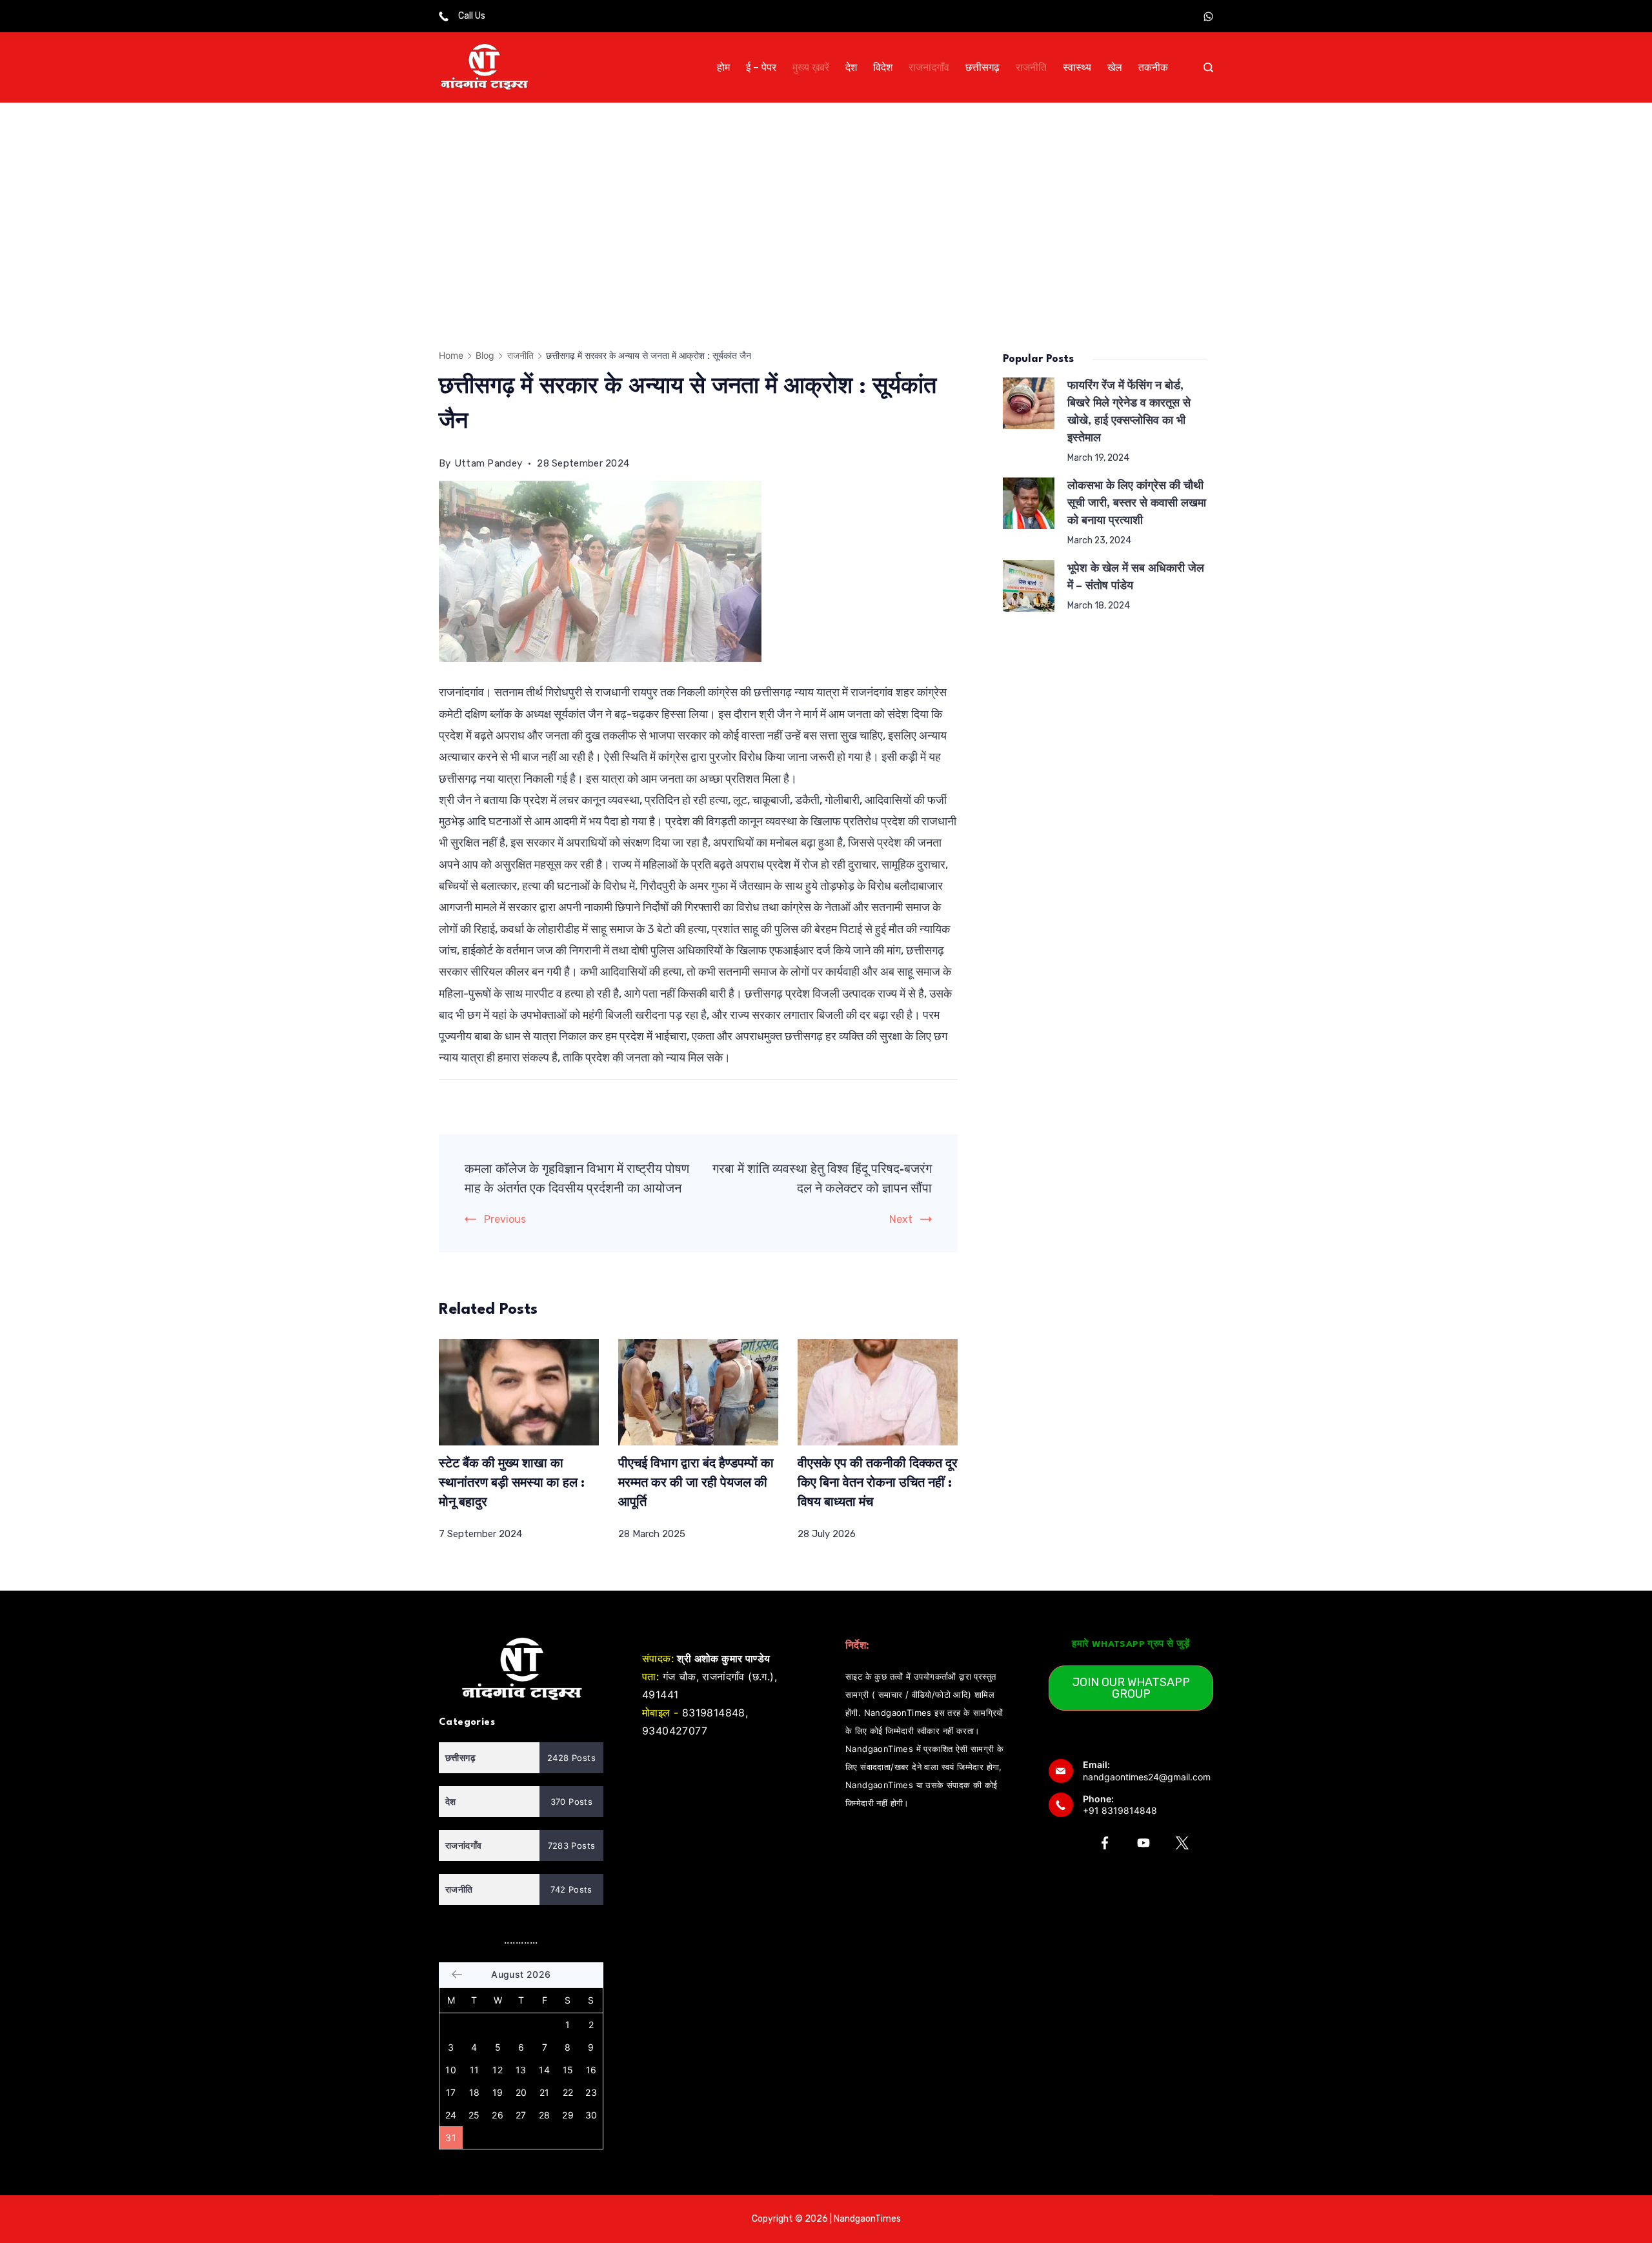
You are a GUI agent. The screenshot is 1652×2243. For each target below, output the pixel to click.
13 (521, 2070)
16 (591, 2070)
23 (591, 2092)
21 (545, 2092)
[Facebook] (1105, 1843)
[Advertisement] (826, 199)
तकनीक (1153, 67)
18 (475, 2092)
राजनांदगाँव (929, 67)
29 (568, 2115)
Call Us (472, 16)
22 (568, 2092)
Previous (505, 1219)
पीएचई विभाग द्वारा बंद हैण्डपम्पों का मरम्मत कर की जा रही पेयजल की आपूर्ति (696, 1484)
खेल (1115, 67)
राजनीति (1031, 67)
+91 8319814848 (1120, 1810)
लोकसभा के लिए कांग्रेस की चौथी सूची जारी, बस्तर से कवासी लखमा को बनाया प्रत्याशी (1137, 504)
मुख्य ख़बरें (811, 67)
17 (451, 2092)
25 (474, 2115)
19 (498, 2092)
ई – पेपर (761, 67)
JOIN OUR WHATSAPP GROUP (1131, 1688)
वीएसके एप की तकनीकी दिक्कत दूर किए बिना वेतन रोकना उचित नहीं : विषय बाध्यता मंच (878, 1484)
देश (851, 67)
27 (521, 2115)
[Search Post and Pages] (1208, 67)
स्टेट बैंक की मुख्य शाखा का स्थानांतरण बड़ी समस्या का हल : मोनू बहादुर (512, 1484)
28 (545, 2115)
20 (521, 2092)
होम (723, 67)
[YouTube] (1143, 1843)
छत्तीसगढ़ (982, 67)
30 (591, 2115)
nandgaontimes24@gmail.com (1147, 1777)
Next (901, 1219)
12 (498, 2070)
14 (544, 2070)
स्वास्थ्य (1077, 67)
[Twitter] (1182, 1843)
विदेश (883, 67)
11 (475, 2070)
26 (498, 2115)
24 (451, 2115)
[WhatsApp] (1208, 16)
